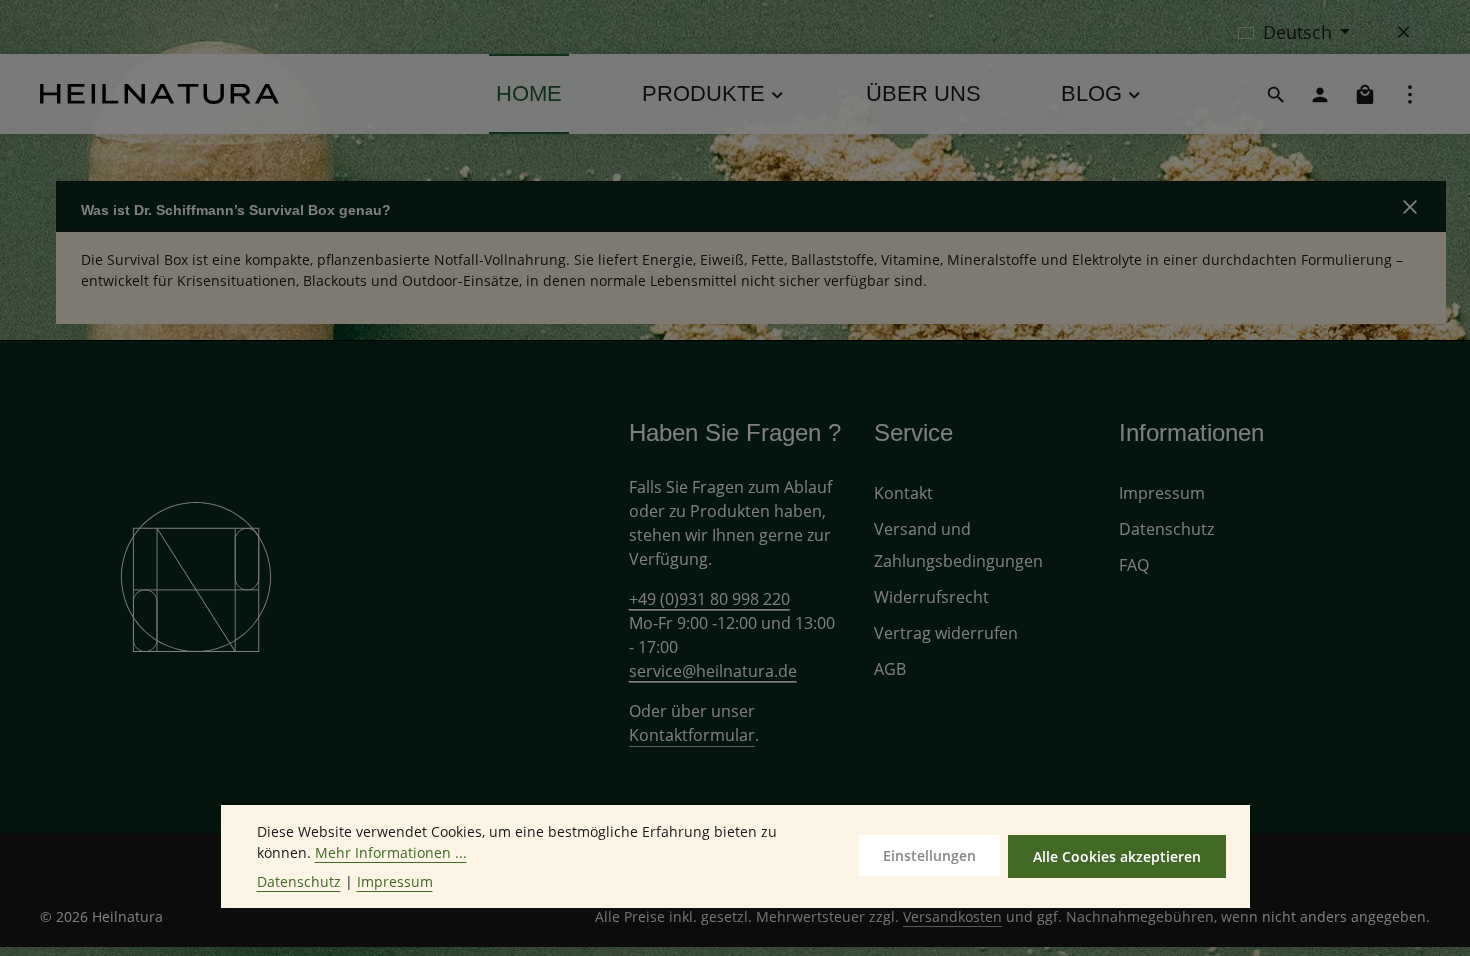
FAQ (1134, 565)
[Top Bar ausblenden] (1404, 32)
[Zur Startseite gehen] (159, 94)
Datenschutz (1166, 529)
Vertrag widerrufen (946, 633)
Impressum (1162, 493)
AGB (890, 669)
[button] (751, 206)
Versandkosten (952, 916)
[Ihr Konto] (1320, 94)
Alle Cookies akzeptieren (1117, 856)
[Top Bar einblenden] (1410, 94)
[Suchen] (1276, 94)
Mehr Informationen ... (391, 852)
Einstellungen (929, 855)
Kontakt (903, 493)
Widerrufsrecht (931, 597)
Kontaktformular (692, 735)
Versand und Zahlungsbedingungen (958, 545)
